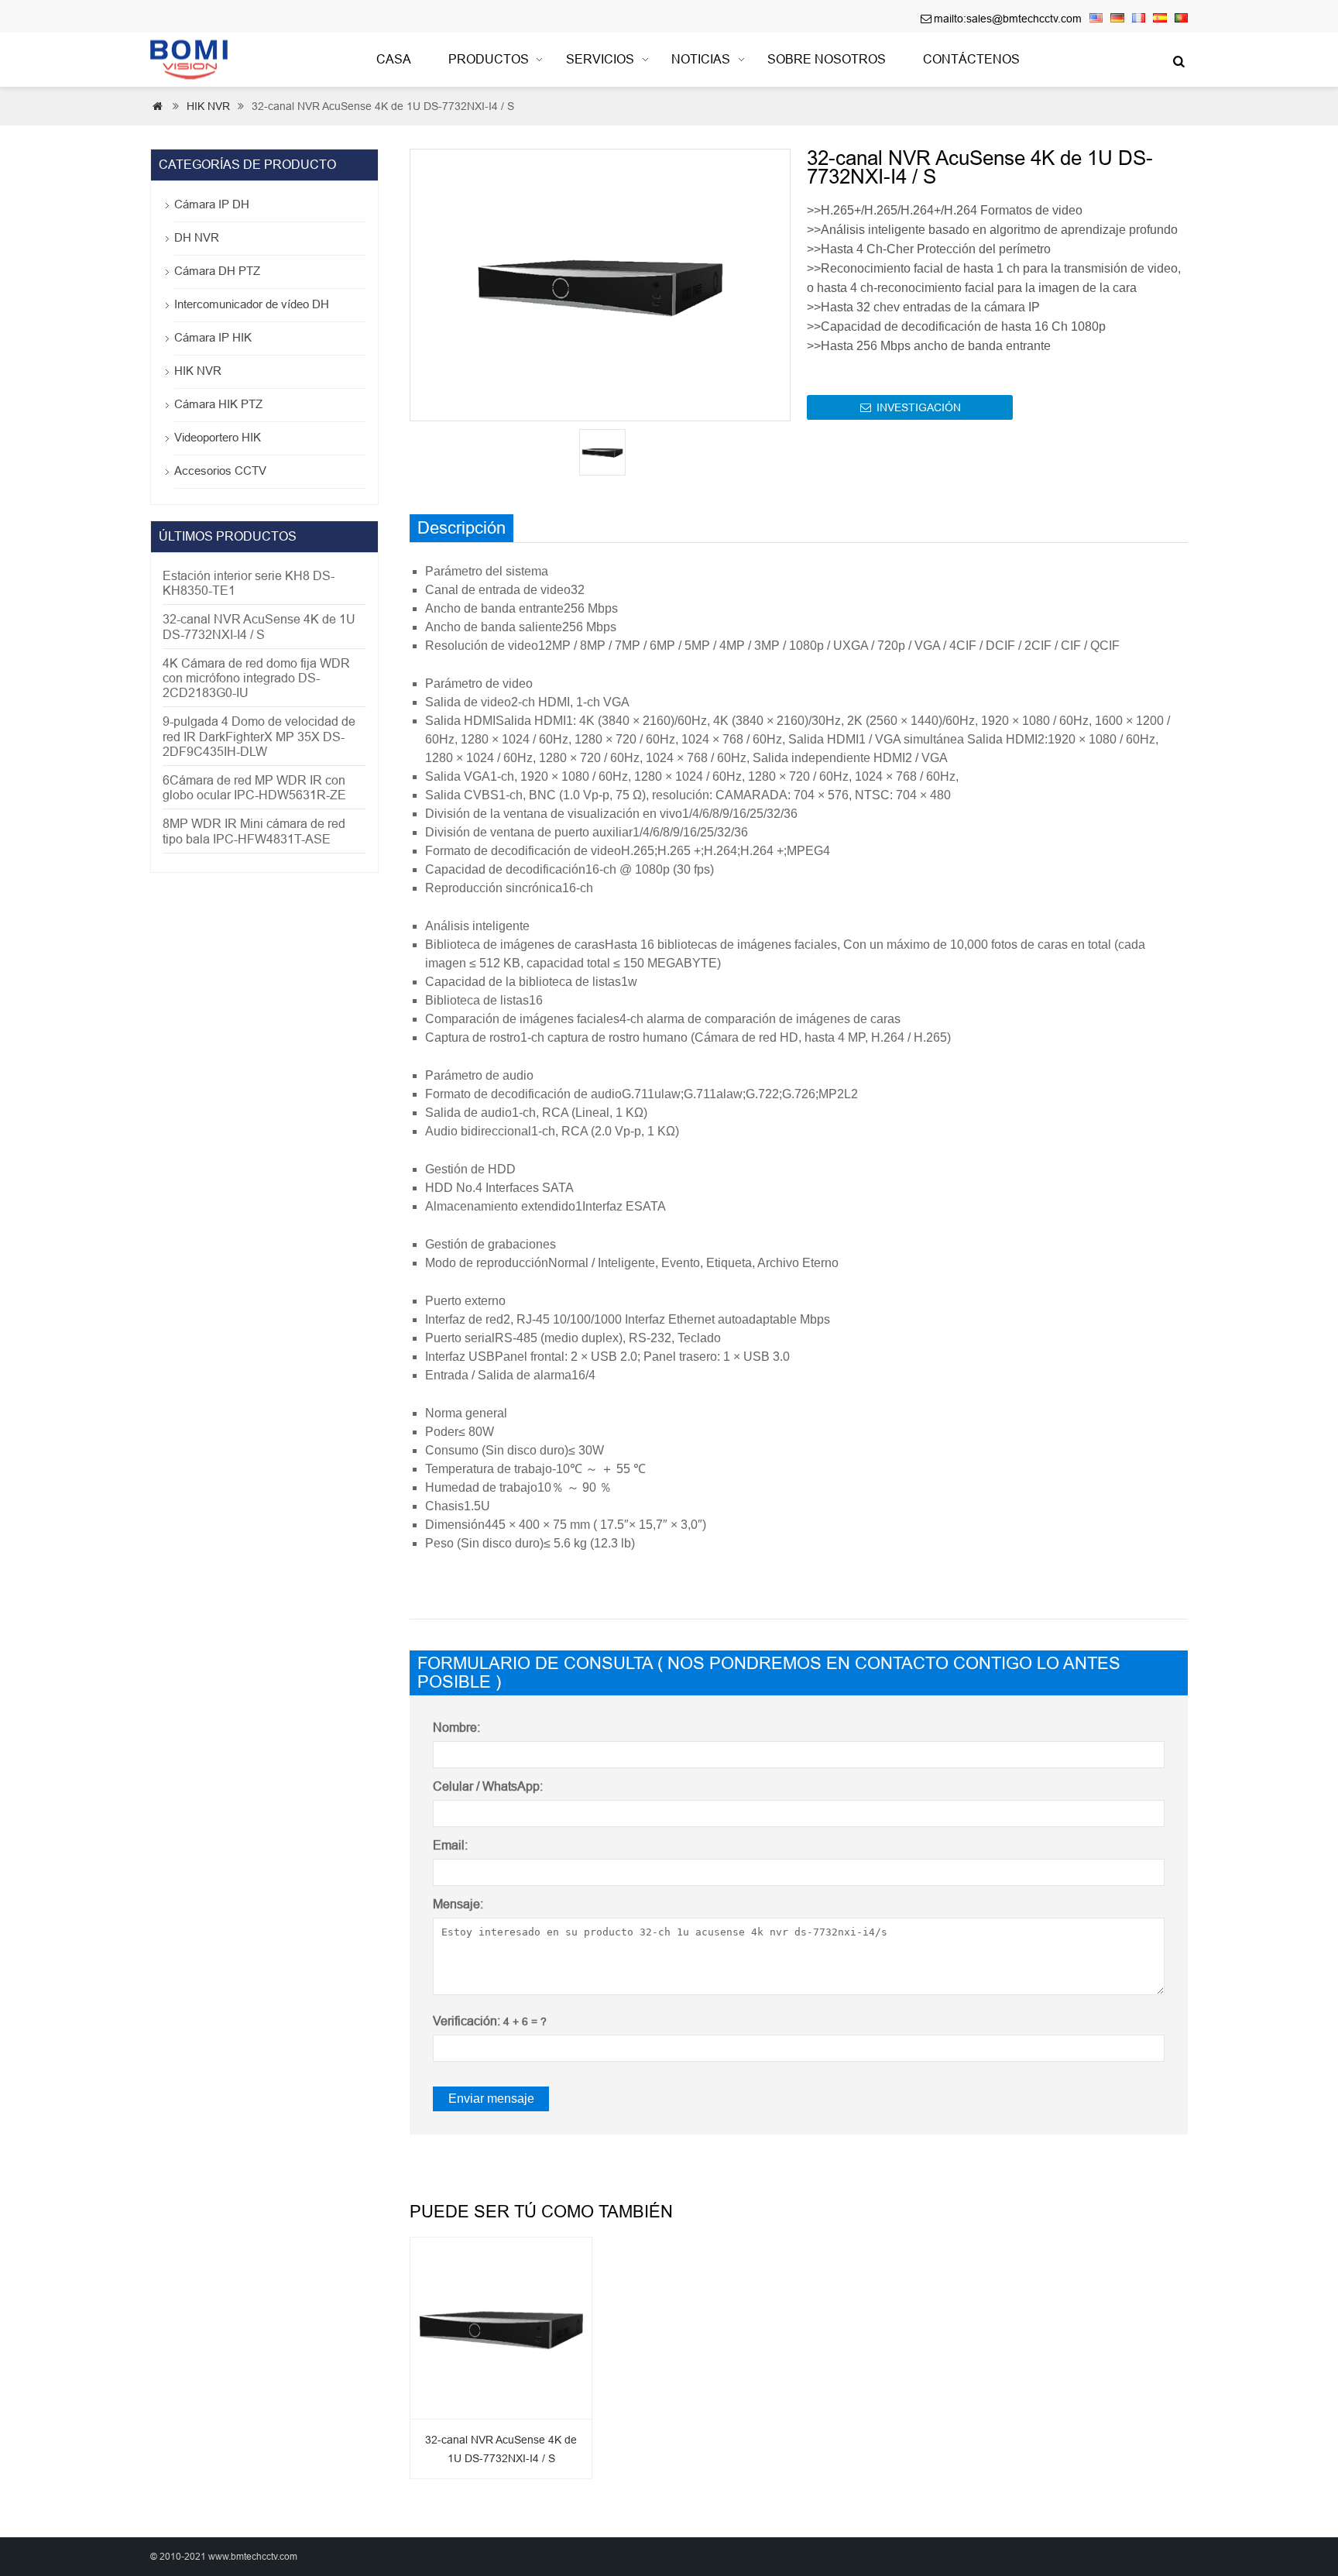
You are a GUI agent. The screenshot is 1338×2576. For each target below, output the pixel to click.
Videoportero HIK (218, 437)
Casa (394, 59)
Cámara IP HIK (213, 337)
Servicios (600, 59)
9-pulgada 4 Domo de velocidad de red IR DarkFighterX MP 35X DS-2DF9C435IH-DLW (259, 736)
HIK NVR (208, 106)
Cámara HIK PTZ (218, 404)
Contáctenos (971, 59)
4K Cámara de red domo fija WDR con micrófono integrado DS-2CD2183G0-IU (256, 678)
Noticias (701, 59)
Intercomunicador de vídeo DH (252, 304)
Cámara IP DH (212, 204)
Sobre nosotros (827, 59)
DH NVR (197, 237)
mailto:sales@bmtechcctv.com (1008, 19)
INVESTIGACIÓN (911, 407)
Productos (489, 59)
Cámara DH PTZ (217, 271)
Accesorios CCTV (220, 471)
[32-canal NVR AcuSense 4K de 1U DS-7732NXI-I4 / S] (501, 2324)
